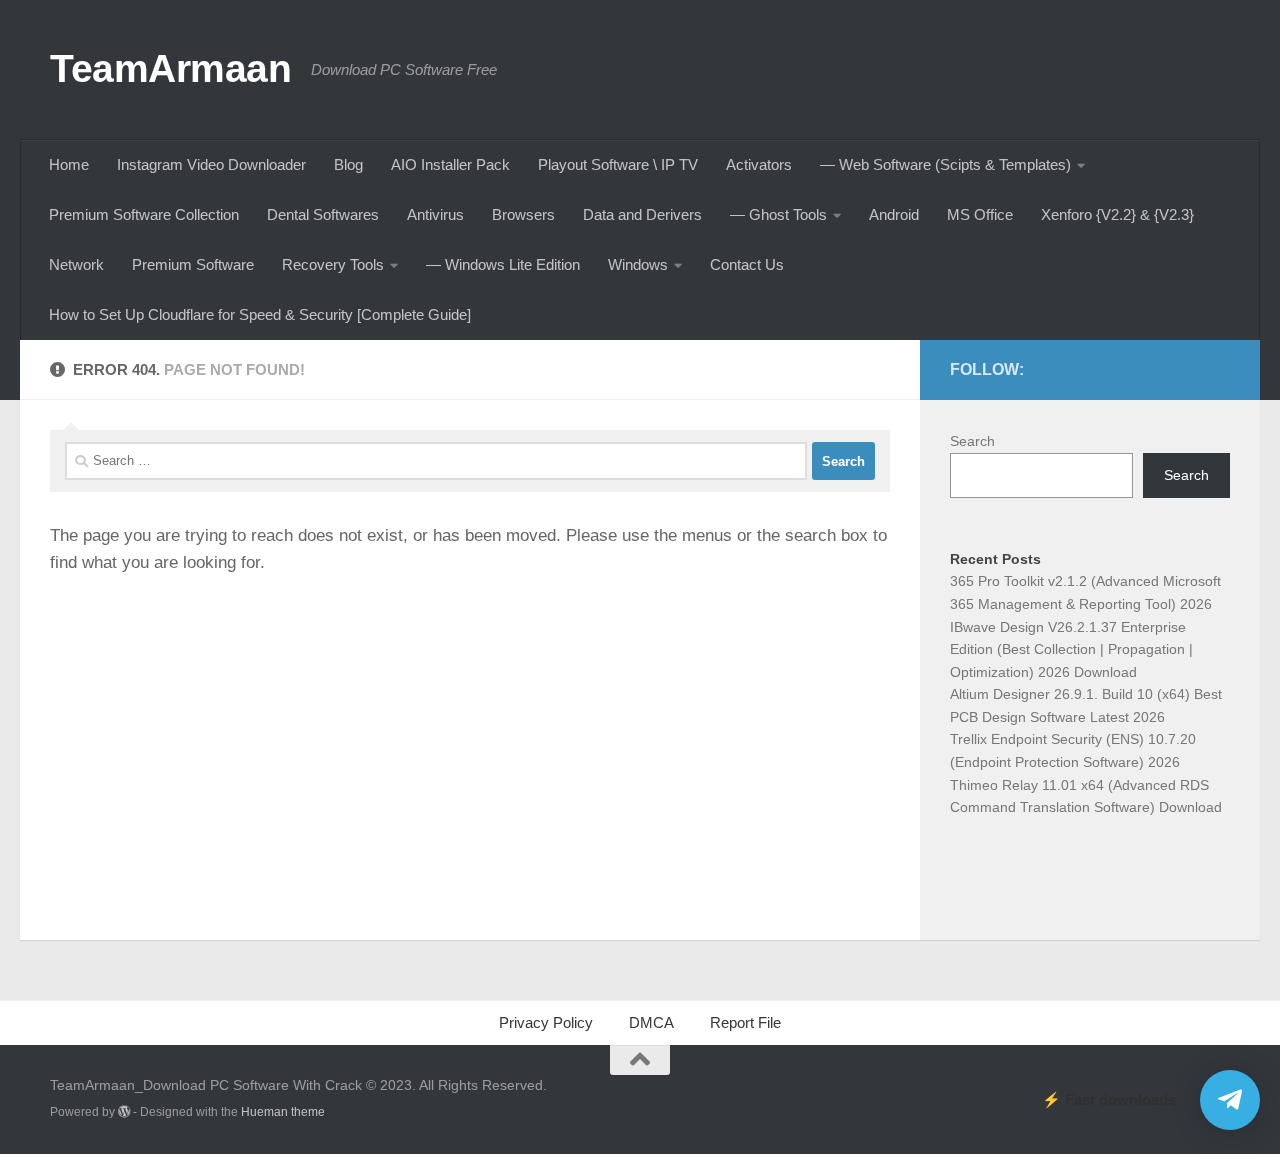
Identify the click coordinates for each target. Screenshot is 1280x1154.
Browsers (523, 214)
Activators (759, 164)
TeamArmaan (170, 68)
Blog (348, 164)
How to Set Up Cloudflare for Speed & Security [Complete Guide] (260, 314)
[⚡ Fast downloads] (1230, 1100)
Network (76, 264)
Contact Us (747, 264)
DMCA (651, 1022)
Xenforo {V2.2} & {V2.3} (1117, 214)
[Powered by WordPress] (124, 1112)
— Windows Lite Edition (503, 264)
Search (972, 441)
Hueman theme (283, 1112)
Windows (638, 264)
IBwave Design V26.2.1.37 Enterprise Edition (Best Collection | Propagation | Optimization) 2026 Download (1071, 649)
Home (69, 164)
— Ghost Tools (778, 214)
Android (894, 214)
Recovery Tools (333, 264)
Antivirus (435, 214)
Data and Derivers (642, 214)
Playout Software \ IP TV (618, 164)
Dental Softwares (323, 214)
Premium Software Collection (144, 214)
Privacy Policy (546, 1022)
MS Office (980, 214)
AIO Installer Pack (450, 164)
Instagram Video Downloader (211, 164)
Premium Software (193, 264)
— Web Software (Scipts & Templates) (945, 164)
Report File (745, 1022)
